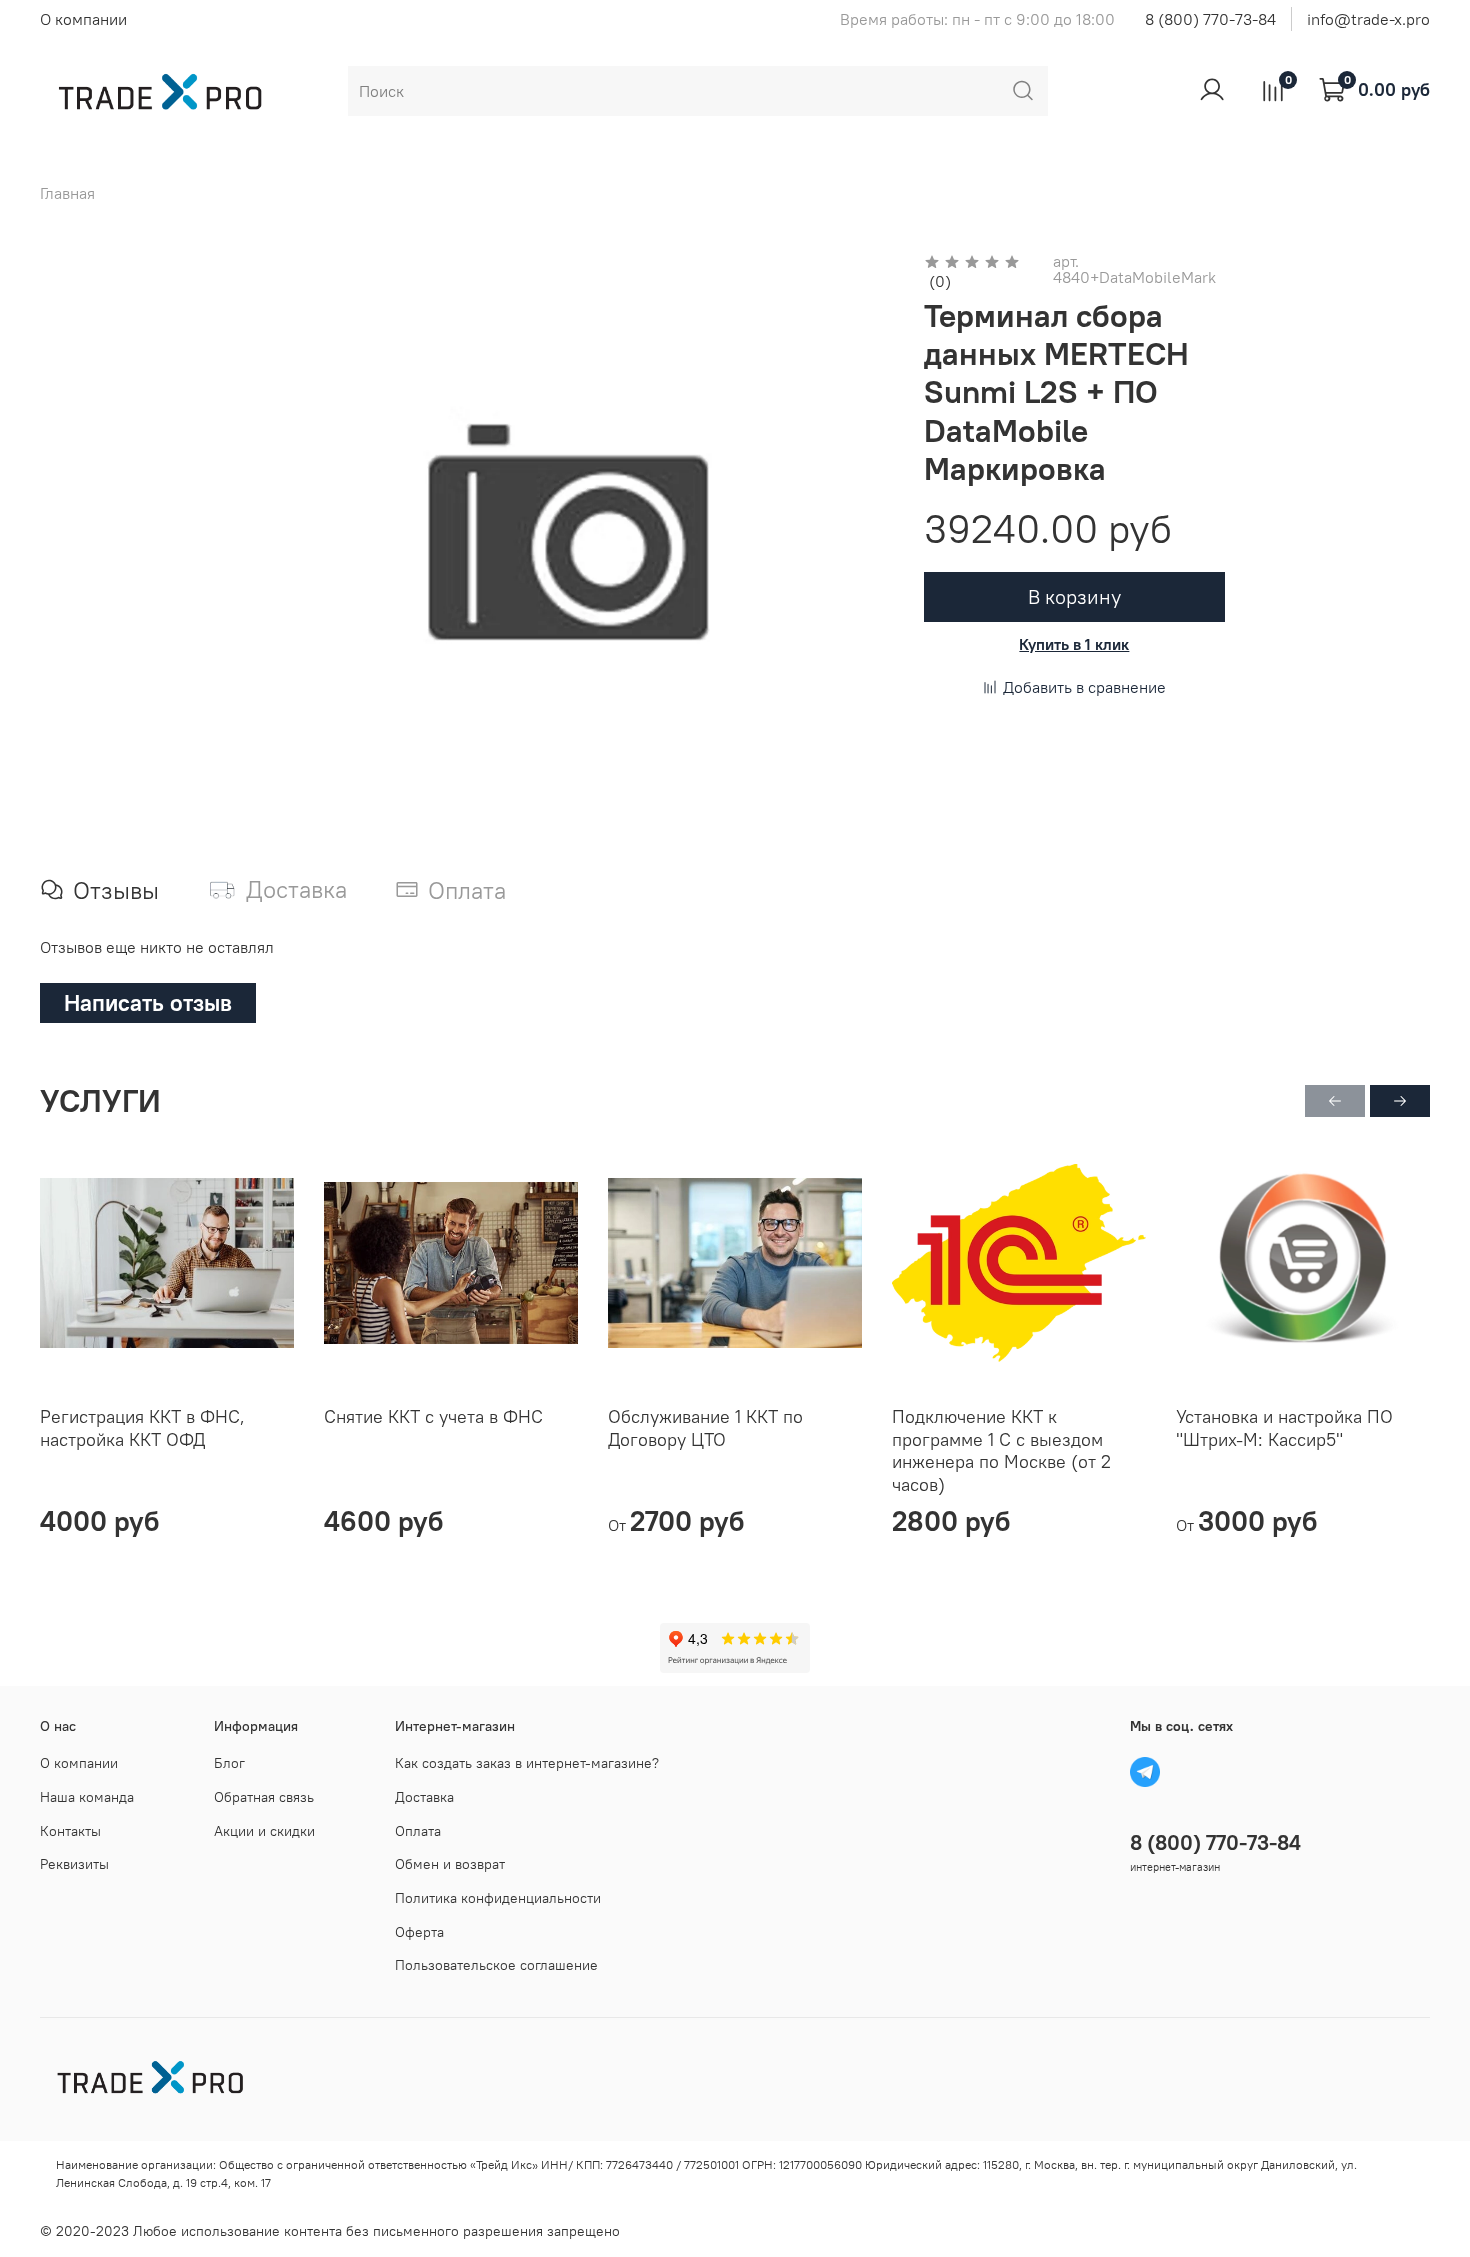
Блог (229, 1763)
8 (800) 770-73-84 (1210, 19)
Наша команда (87, 1797)
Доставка (424, 1797)
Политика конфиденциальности (498, 1898)
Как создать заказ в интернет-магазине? (527, 1763)
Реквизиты (74, 1864)
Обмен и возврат (450, 1864)
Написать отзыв (148, 1002)
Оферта (419, 1932)
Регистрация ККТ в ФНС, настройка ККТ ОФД (142, 1428)
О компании (83, 19)
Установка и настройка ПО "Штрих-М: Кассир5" (1284, 1428)
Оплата (418, 1831)
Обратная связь (264, 1797)
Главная (67, 193)
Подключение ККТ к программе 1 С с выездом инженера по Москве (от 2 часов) (1001, 1450)
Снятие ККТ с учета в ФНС (433, 1416)
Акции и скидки (264, 1831)
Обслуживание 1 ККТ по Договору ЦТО (705, 1428)
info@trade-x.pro (1368, 19)
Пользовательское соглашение (496, 1965)
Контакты (70, 1831)
